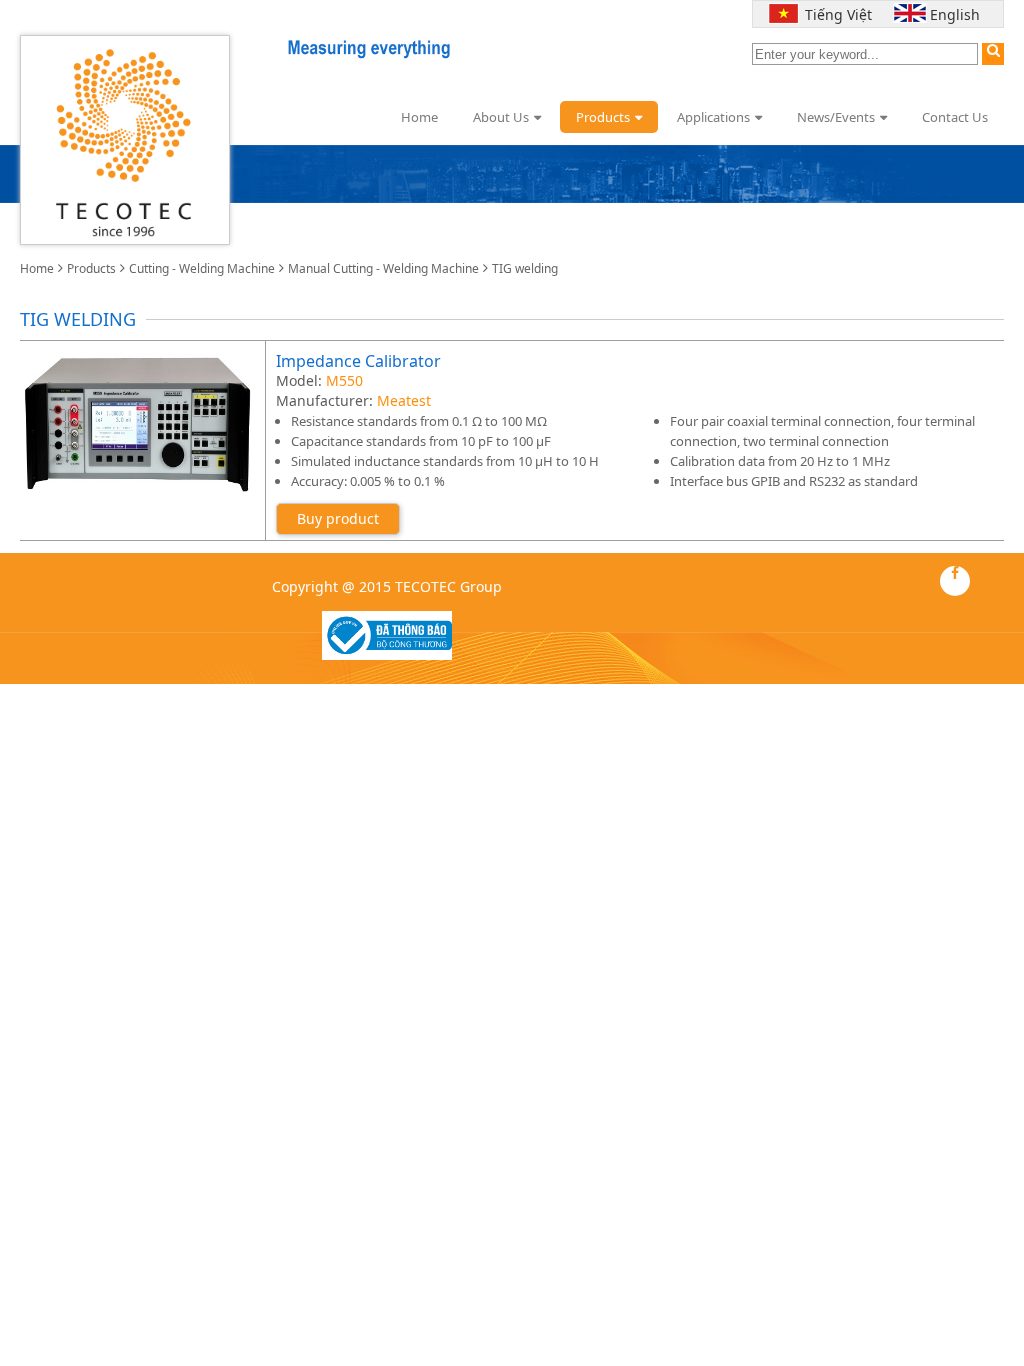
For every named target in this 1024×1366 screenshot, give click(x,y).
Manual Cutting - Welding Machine (383, 268)
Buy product (338, 518)
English (955, 14)
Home (419, 117)
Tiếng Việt (834, 14)
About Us (501, 117)
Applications (713, 117)
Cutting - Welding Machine (202, 268)
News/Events (836, 117)
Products (603, 117)
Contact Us (955, 117)
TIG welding (525, 268)
